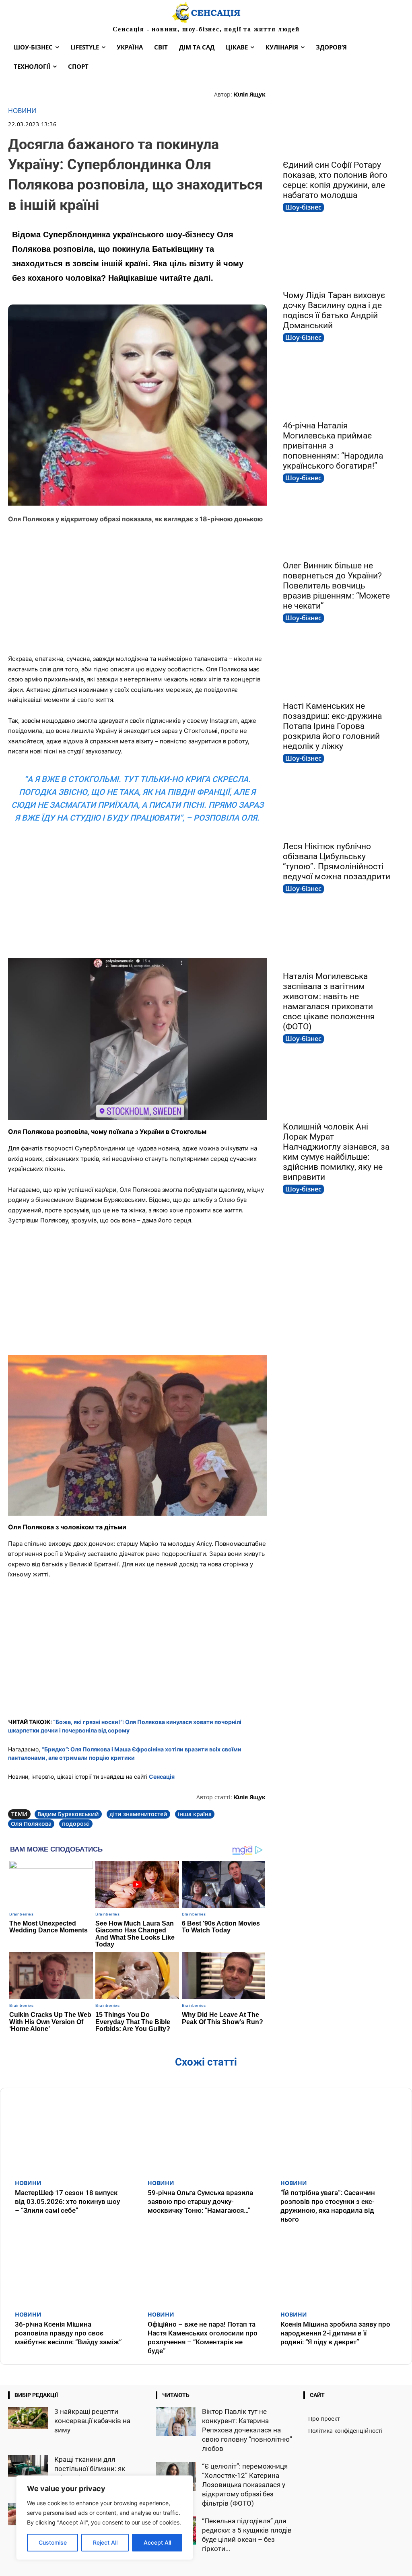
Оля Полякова (31, 1824)
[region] (105, 2518)
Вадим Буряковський (68, 1814)
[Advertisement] (137, 589)
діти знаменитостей (138, 1814)
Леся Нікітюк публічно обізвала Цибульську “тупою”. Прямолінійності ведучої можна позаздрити (337, 861)
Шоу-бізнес (303, 207)
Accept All (157, 2542)
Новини (22, 111)
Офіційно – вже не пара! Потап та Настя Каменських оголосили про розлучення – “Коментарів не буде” (203, 2337)
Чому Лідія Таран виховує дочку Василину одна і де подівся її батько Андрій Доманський (334, 310)
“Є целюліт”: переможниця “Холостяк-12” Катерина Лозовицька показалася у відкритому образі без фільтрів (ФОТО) (245, 2485)
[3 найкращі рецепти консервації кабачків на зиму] (28, 2418)
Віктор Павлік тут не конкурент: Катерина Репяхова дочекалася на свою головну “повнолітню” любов (247, 2430)
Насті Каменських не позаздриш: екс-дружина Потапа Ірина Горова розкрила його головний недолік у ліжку (332, 726)
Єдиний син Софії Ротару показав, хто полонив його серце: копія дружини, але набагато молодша (335, 180)
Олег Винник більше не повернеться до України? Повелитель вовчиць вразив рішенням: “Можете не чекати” (336, 586)
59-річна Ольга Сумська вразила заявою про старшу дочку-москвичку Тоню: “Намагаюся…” (200, 2202)
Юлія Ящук (249, 94)
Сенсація (162, 1777)
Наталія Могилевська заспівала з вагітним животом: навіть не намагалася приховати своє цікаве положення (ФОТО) (329, 1001)
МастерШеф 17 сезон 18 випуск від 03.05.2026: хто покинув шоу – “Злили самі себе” (67, 2202)
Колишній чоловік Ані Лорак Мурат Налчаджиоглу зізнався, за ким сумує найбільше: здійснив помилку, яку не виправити (336, 1152)
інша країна (195, 1814)
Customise (53, 2542)
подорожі (76, 1824)
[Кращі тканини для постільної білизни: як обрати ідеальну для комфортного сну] (28, 2466)
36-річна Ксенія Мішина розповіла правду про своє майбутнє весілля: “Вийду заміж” (68, 2333)
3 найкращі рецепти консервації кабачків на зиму (92, 2421)
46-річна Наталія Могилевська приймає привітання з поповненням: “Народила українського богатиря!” (333, 446)
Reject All (105, 2542)
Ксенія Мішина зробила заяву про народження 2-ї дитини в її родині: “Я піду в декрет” (335, 2333)
